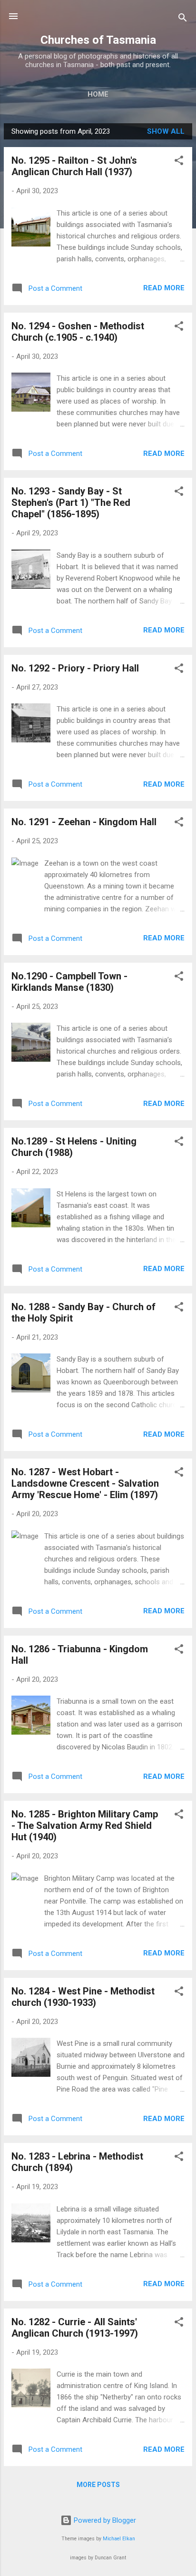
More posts (98, 2485)
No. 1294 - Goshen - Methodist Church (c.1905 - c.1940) (78, 332)
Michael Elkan (119, 2539)
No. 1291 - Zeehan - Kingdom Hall (84, 822)
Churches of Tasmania (98, 40)
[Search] (183, 19)
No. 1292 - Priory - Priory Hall (75, 668)
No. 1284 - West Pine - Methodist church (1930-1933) (83, 1997)
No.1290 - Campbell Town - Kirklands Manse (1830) (69, 982)
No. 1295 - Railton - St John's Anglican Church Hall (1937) (74, 166)
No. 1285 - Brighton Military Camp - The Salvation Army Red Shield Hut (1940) (85, 1826)
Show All (166, 131)
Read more (164, 288)
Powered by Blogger (104, 2520)
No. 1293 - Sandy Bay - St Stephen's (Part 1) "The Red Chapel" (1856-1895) (71, 503)
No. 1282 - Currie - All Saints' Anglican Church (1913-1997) (75, 2328)
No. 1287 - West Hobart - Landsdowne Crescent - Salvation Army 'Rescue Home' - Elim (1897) (85, 1483)
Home (98, 94)
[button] (179, 162)
